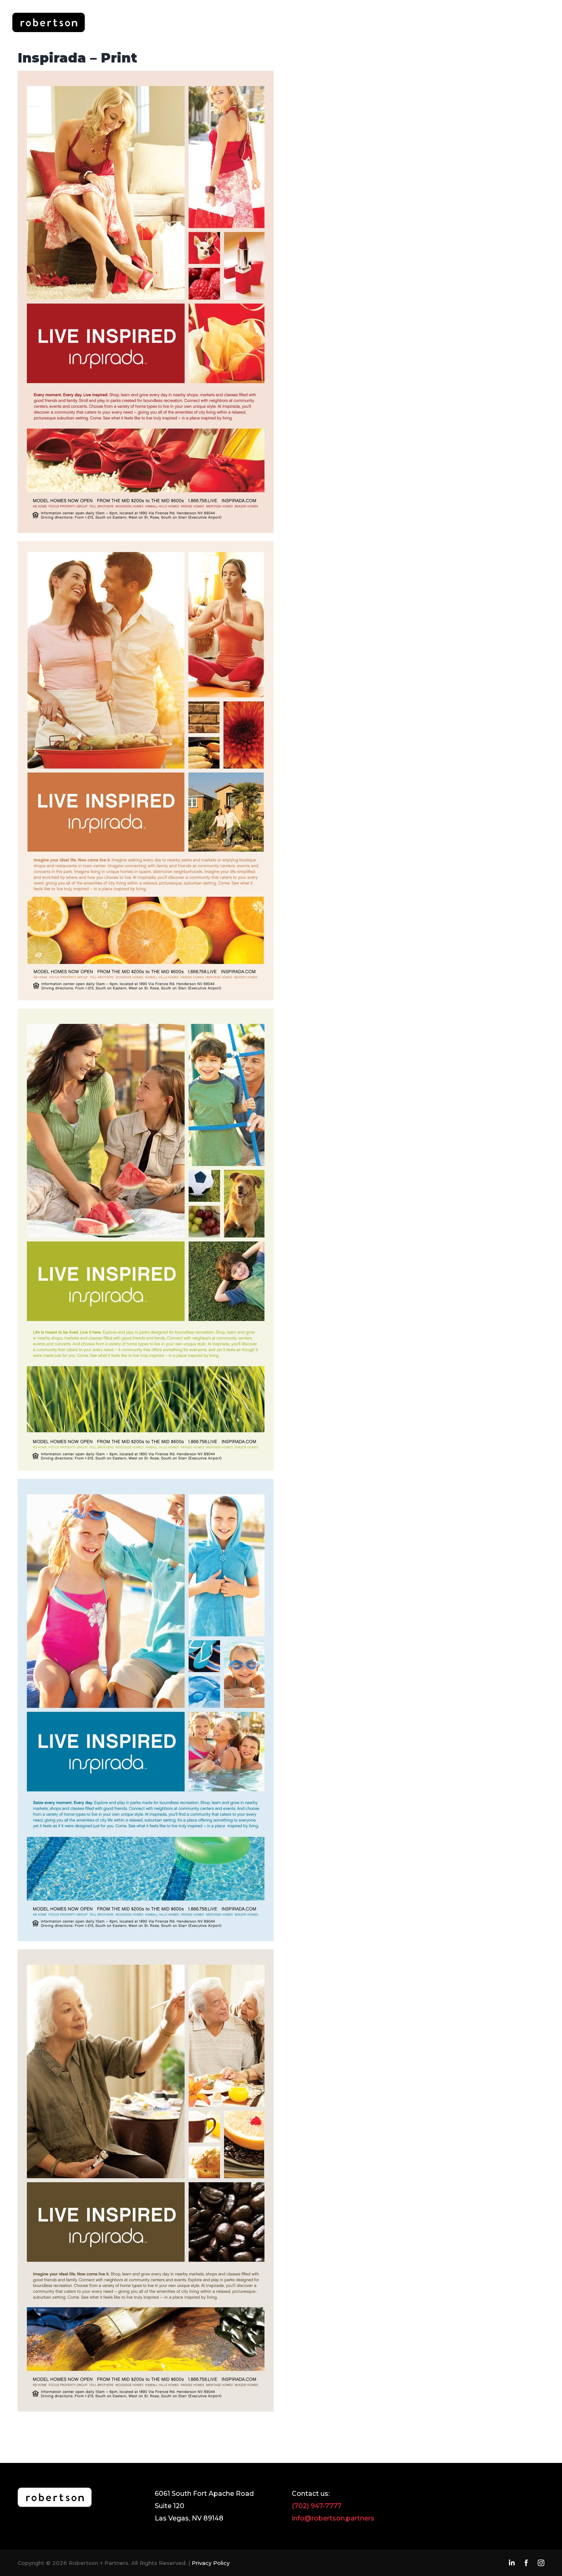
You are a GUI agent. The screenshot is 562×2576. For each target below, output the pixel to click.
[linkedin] (512, 2563)
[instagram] (541, 2563)
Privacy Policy (211, 2563)
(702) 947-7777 (317, 2506)
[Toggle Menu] (541, 22)
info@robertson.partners (333, 2518)
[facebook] (526, 2563)
